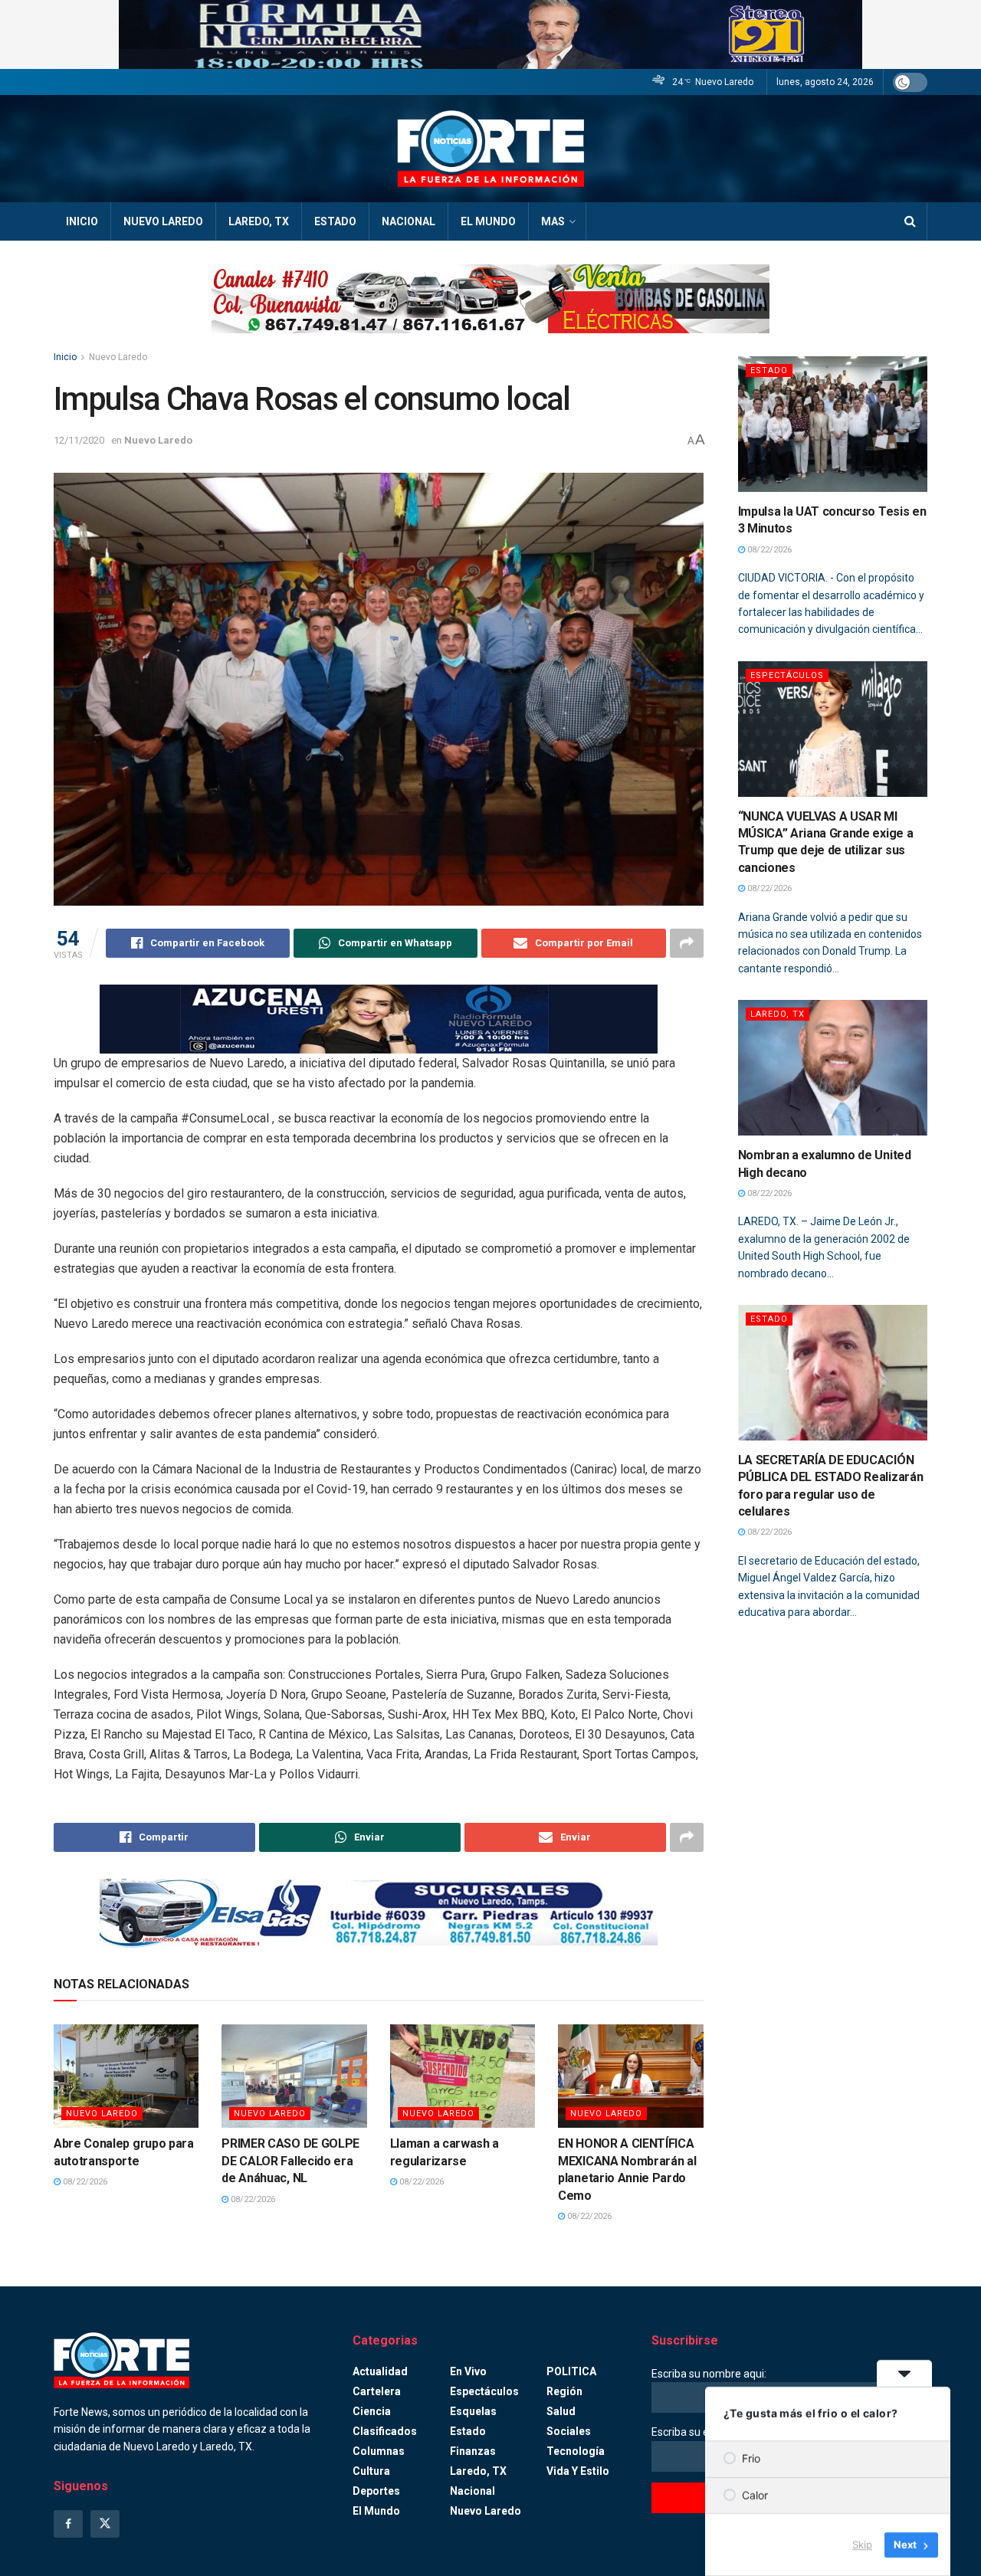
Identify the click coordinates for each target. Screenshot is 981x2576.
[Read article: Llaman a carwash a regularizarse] (463, 2076)
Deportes (376, 2491)
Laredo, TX (259, 221)
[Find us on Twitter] (105, 2524)
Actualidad (380, 2371)
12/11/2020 (79, 440)
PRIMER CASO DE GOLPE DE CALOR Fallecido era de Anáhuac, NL (290, 2161)
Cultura (371, 2471)
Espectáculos (787, 675)
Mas (553, 221)
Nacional (408, 221)
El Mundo (488, 221)
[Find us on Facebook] (68, 2524)
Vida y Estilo (578, 2471)
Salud (561, 2411)
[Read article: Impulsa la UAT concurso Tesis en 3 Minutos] (833, 424)
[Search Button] (910, 221)
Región (564, 2391)
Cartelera (377, 2391)
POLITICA (571, 2371)
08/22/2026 (84, 2182)
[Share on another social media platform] (687, 943)
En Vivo (468, 2371)
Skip (862, 2545)
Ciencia (372, 2411)
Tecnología (576, 2451)
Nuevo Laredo (163, 221)
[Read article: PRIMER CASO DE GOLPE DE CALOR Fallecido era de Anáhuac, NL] (294, 2076)
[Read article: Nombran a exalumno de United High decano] (833, 1068)
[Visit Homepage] (490, 149)
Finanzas (473, 2451)
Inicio (82, 221)
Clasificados (385, 2431)
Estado (335, 221)
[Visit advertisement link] (490, 34)
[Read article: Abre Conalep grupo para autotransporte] (126, 2076)
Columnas (379, 2451)
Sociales (569, 2431)
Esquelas (473, 2411)
